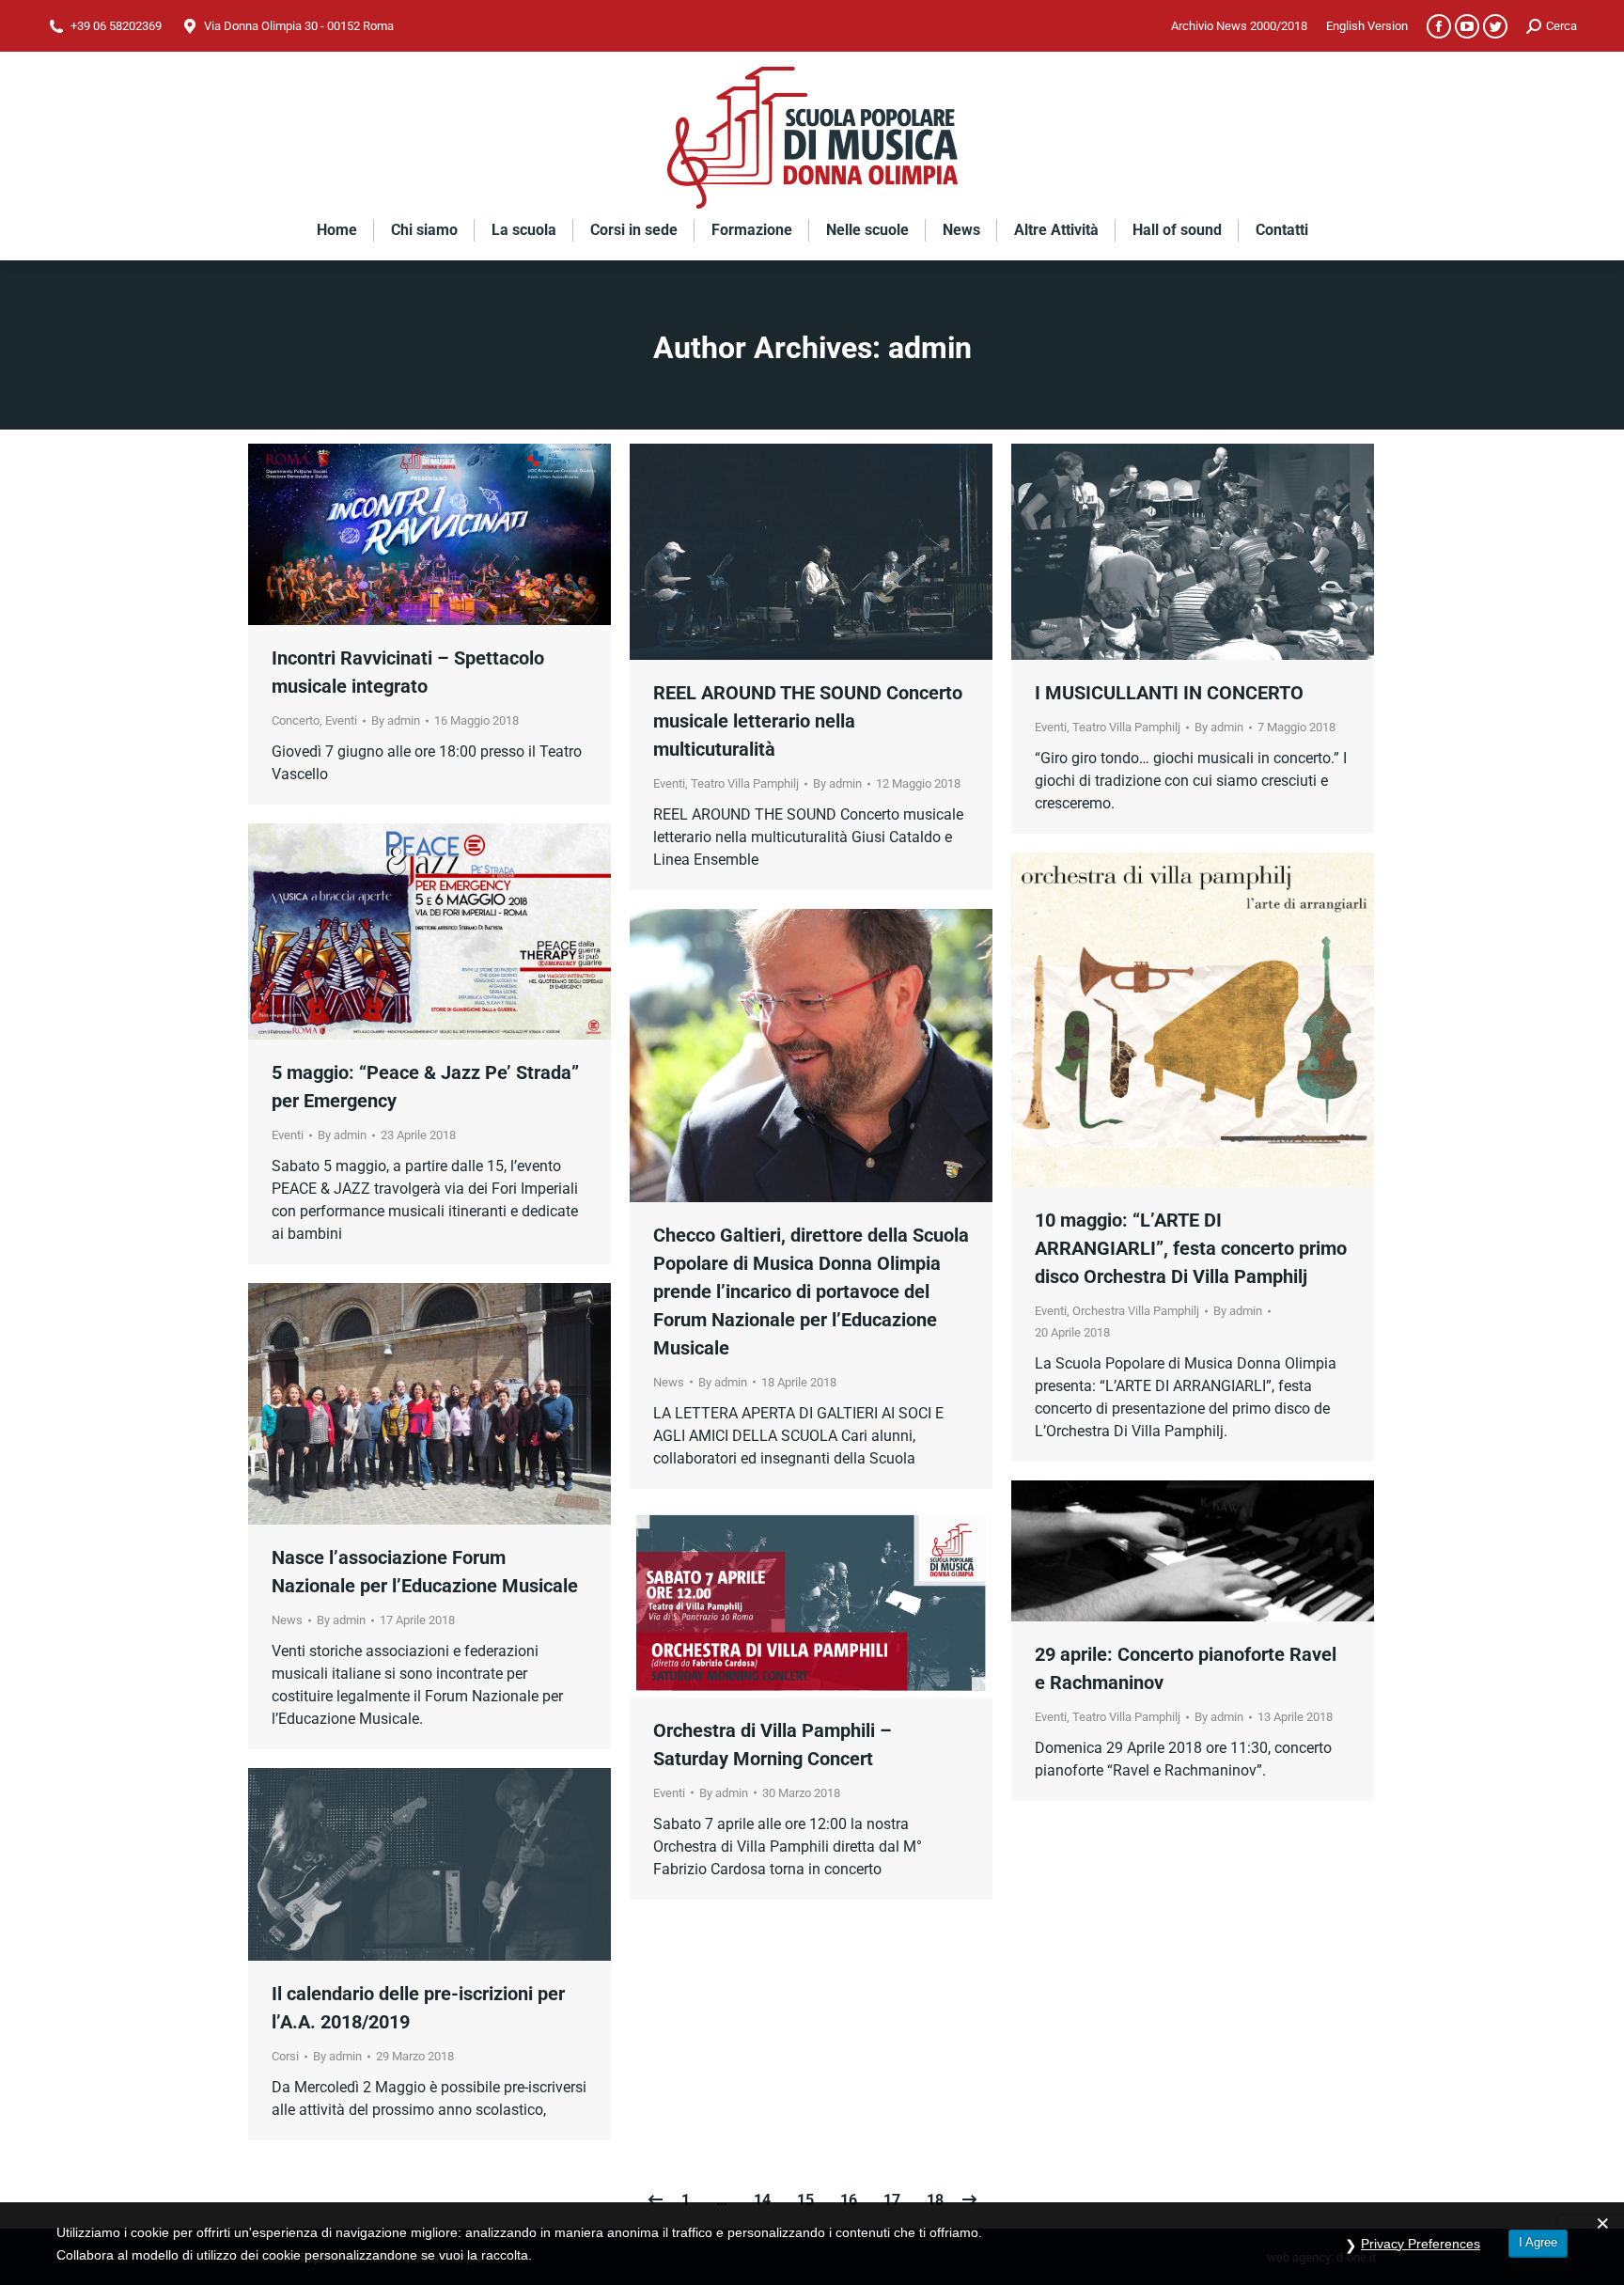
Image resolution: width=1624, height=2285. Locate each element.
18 (935, 2200)
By (396, 720)
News (669, 1382)
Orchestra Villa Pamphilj (1136, 1311)
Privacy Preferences (1421, 2244)
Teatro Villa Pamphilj (745, 783)
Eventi (341, 720)
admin (930, 348)
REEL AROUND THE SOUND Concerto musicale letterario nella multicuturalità (808, 721)
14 (762, 2200)
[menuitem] (1239, 26)
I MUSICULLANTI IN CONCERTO (1169, 693)
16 (849, 2200)
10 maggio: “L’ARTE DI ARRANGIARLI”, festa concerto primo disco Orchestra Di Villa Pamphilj (1191, 1248)
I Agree (1538, 2242)
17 (892, 2200)
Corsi (285, 2056)
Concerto (296, 720)
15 (805, 2200)
